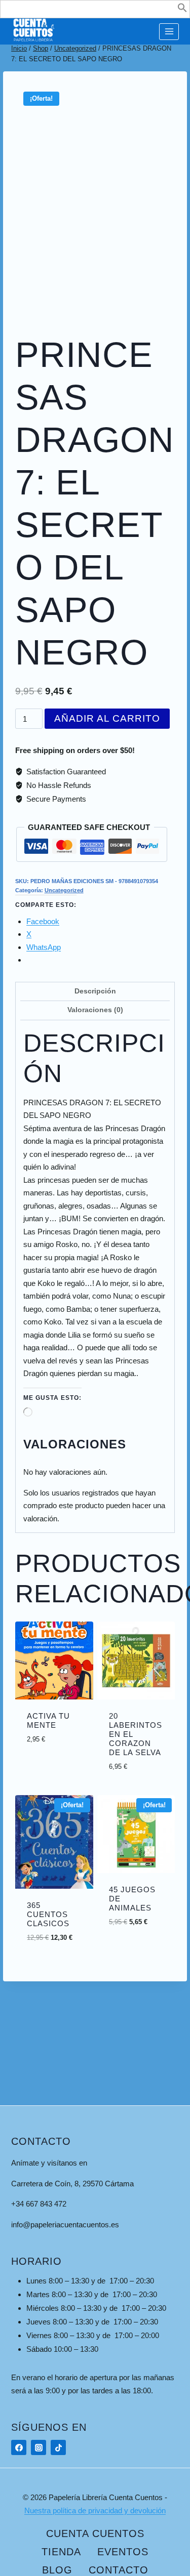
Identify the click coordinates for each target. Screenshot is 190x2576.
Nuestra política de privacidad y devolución (95, 2510)
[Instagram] (39, 2447)
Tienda (61, 2552)
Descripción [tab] (95, 991)
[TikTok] (58, 2447)
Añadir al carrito (107, 718)
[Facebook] (19, 2447)
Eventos (123, 2552)
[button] (182, 10)
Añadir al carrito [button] (64, 1737)
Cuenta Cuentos (95, 2533)
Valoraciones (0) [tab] (95, 1010)
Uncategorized (64, 890)
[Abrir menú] (169, 32)
